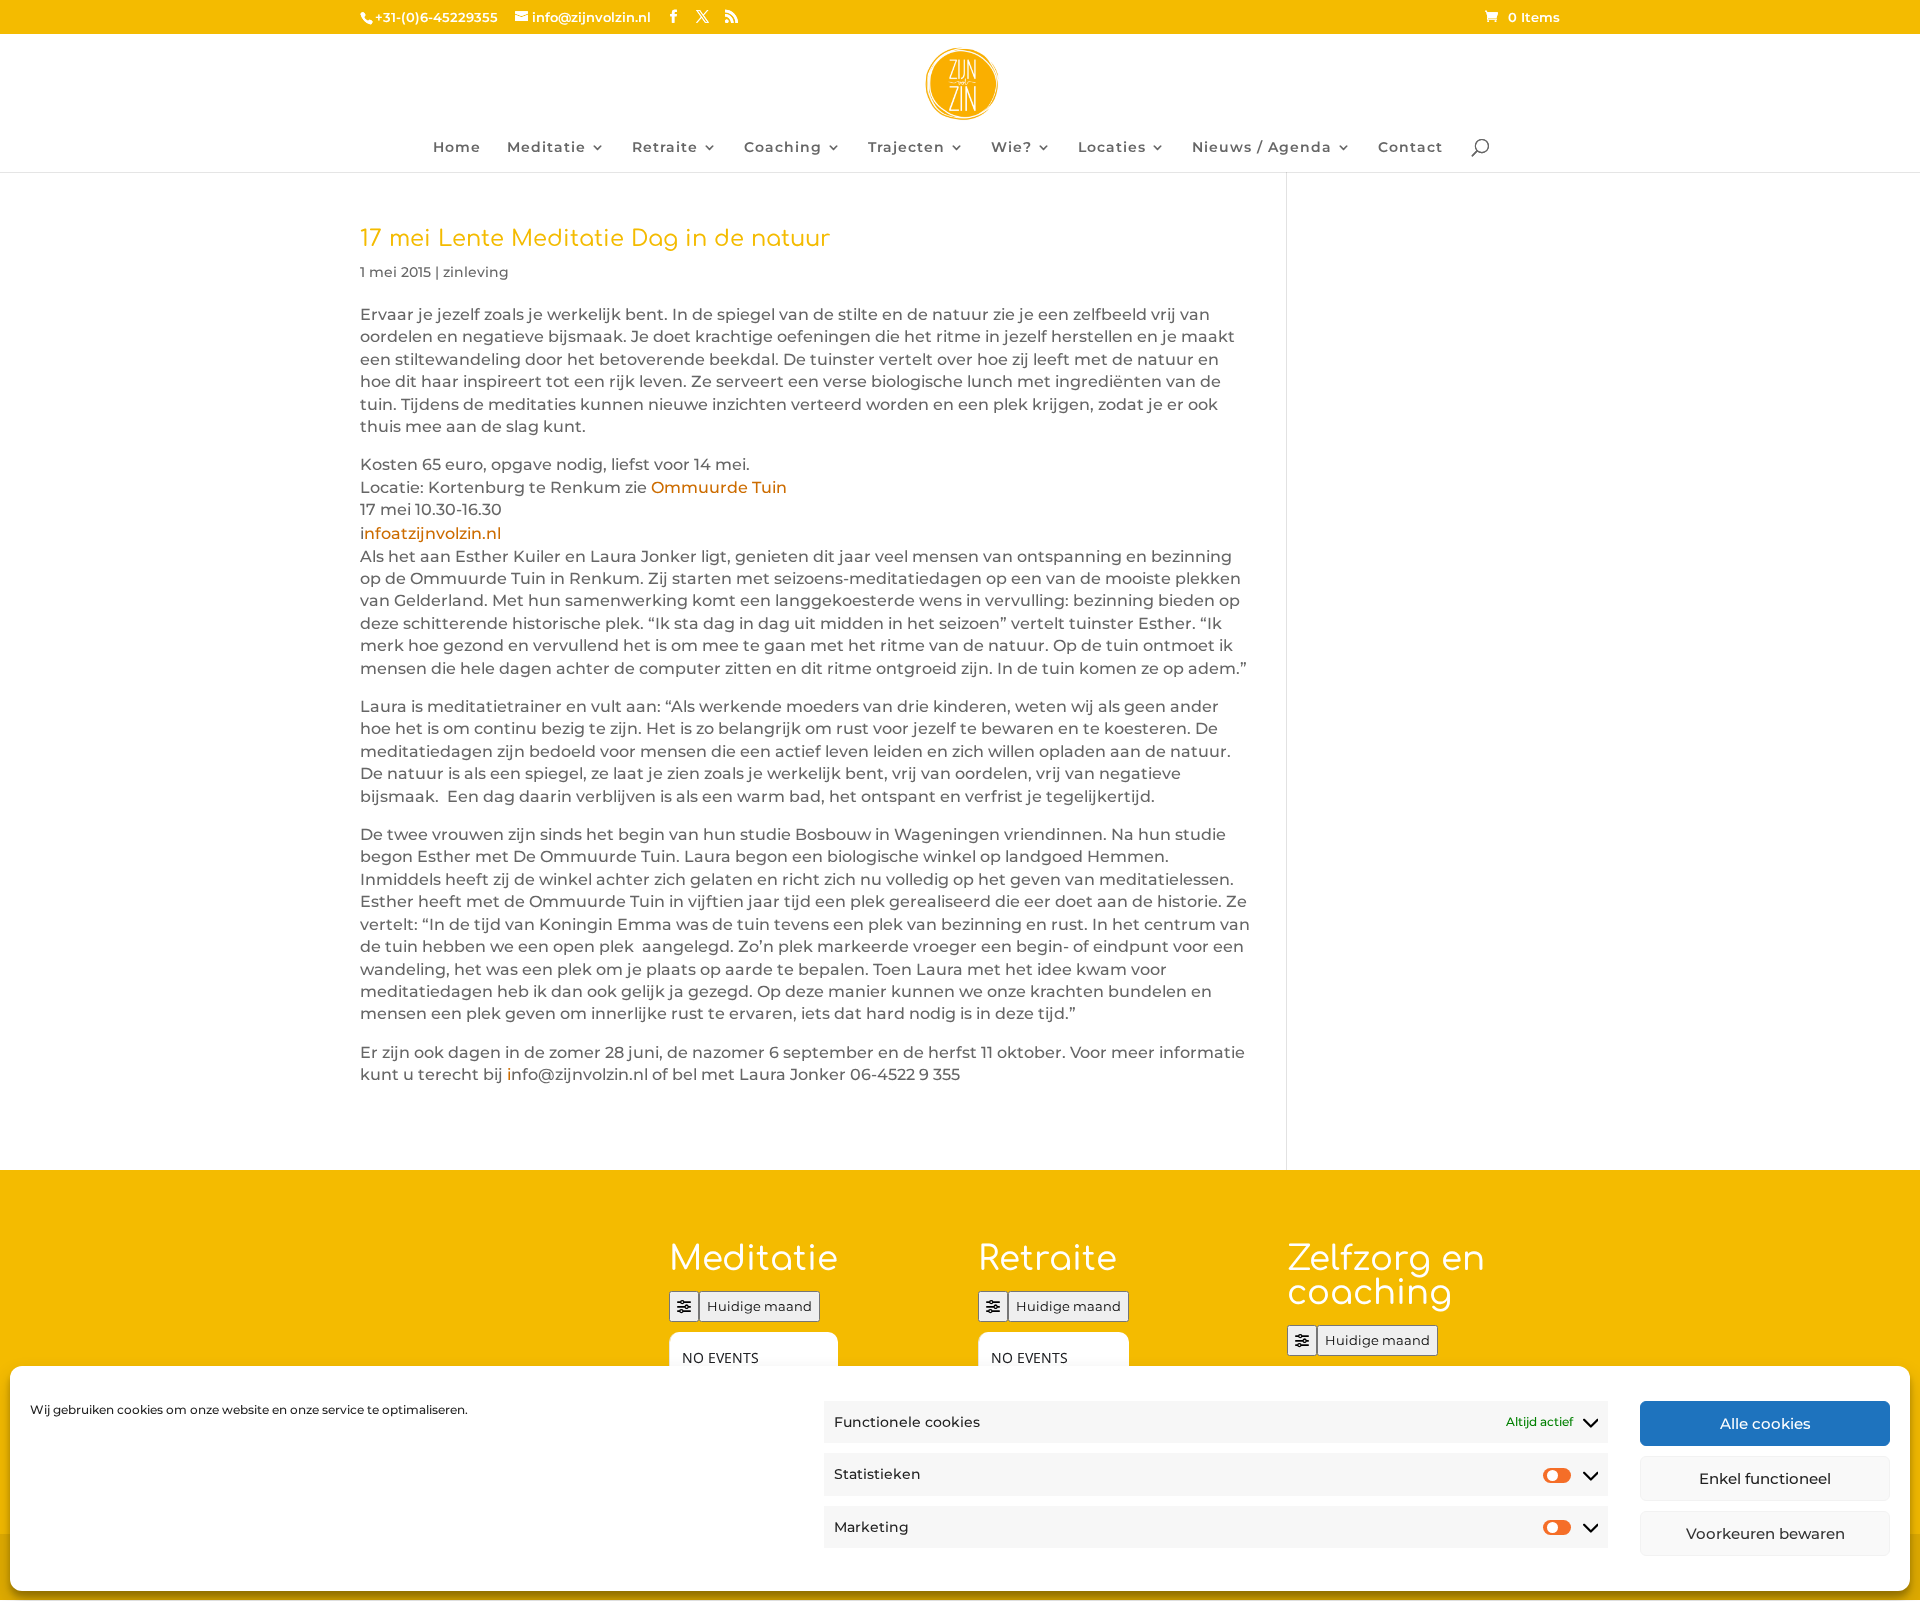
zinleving (476, 272)
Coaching (783, 148)
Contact (1410, 148)
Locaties (1112, 148)
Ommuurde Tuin (719, 487)
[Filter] (684, 1306)
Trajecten (906, 148)
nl (493, 533)
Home (457, 148)
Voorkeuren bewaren (1765, 1533)
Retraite (665, 148)
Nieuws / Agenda (1262, 148)
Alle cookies (1765, 1423)
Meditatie (546, 148)
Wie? (1011, 148)
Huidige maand (759, 1306)
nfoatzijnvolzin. (425, 533)
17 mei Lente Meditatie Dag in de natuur (595, 238)
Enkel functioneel (1765, 1478)
